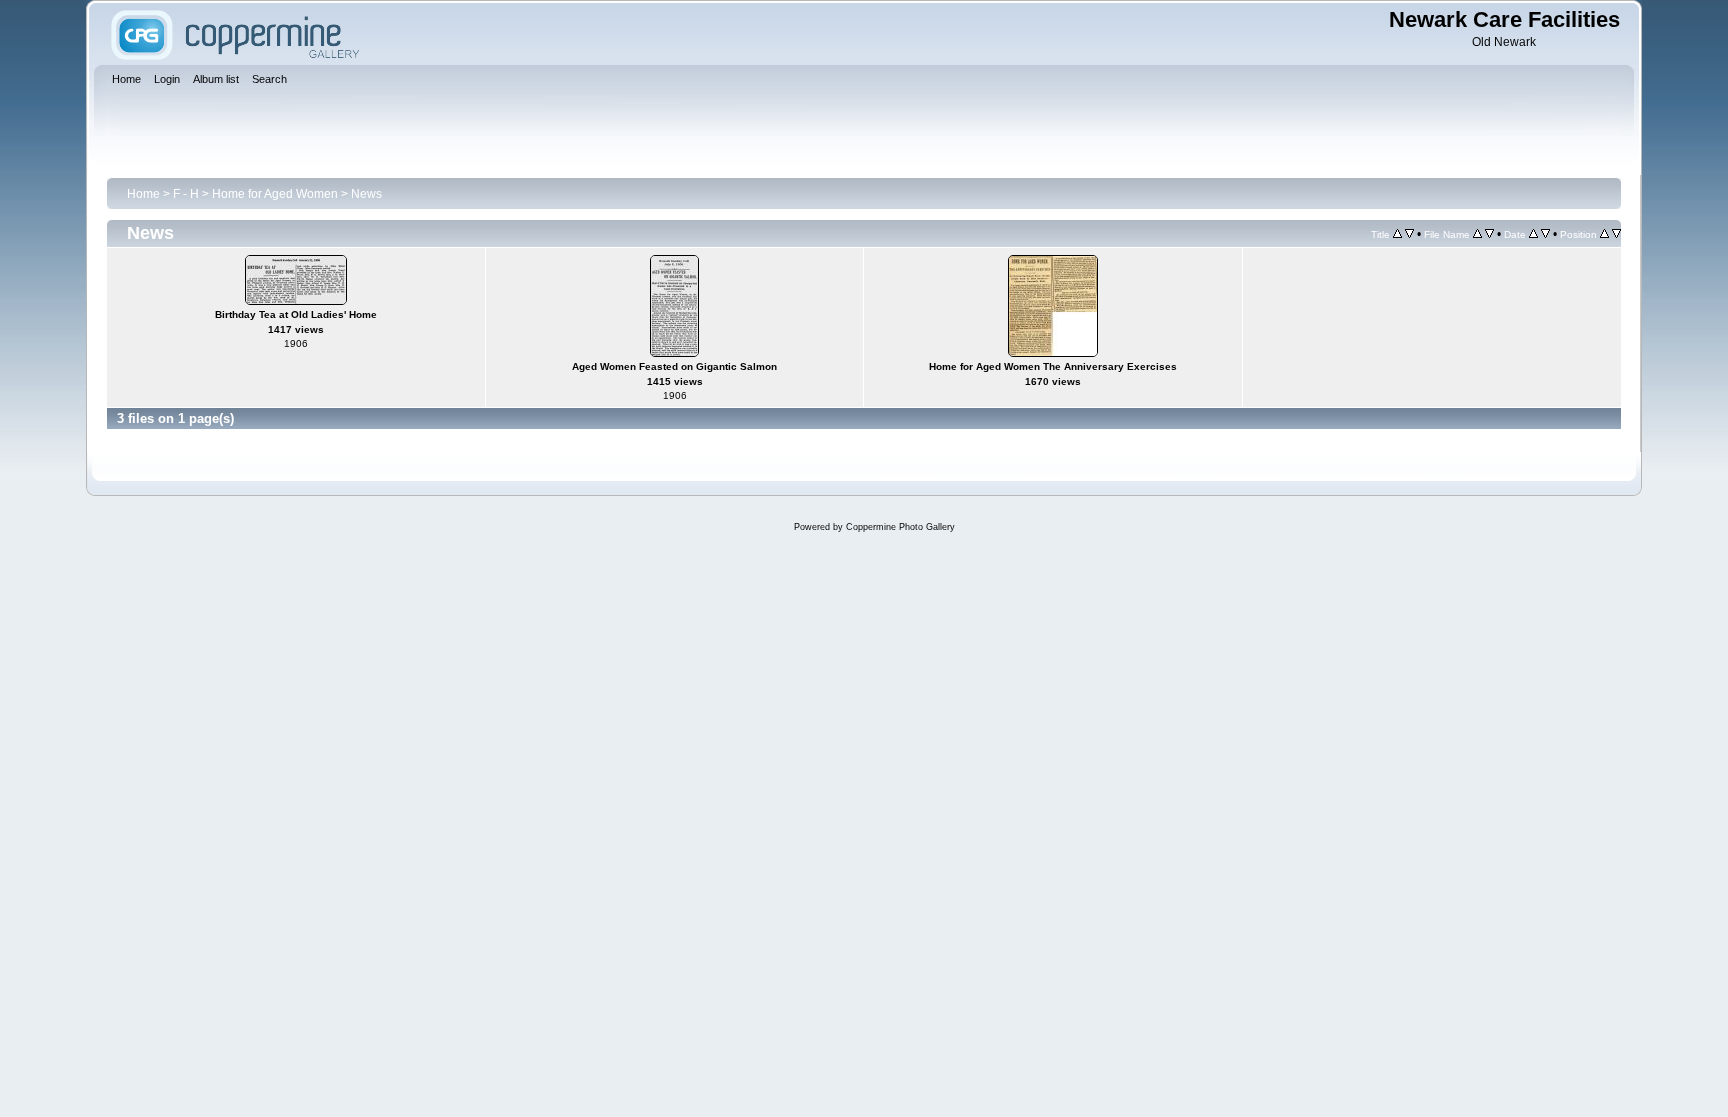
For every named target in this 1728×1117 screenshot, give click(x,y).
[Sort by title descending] (1409, 234)
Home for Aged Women (275, 194)
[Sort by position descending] (1616, 234)
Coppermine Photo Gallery (900, 527)
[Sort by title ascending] (1397, 234)
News (366, 194)
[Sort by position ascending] (1604, 234)
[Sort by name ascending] (1477, 234)
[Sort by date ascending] (1533, 234)
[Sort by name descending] (1489, 234)
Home (143, 194)
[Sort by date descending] (1545, 234)
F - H (186, 194)
